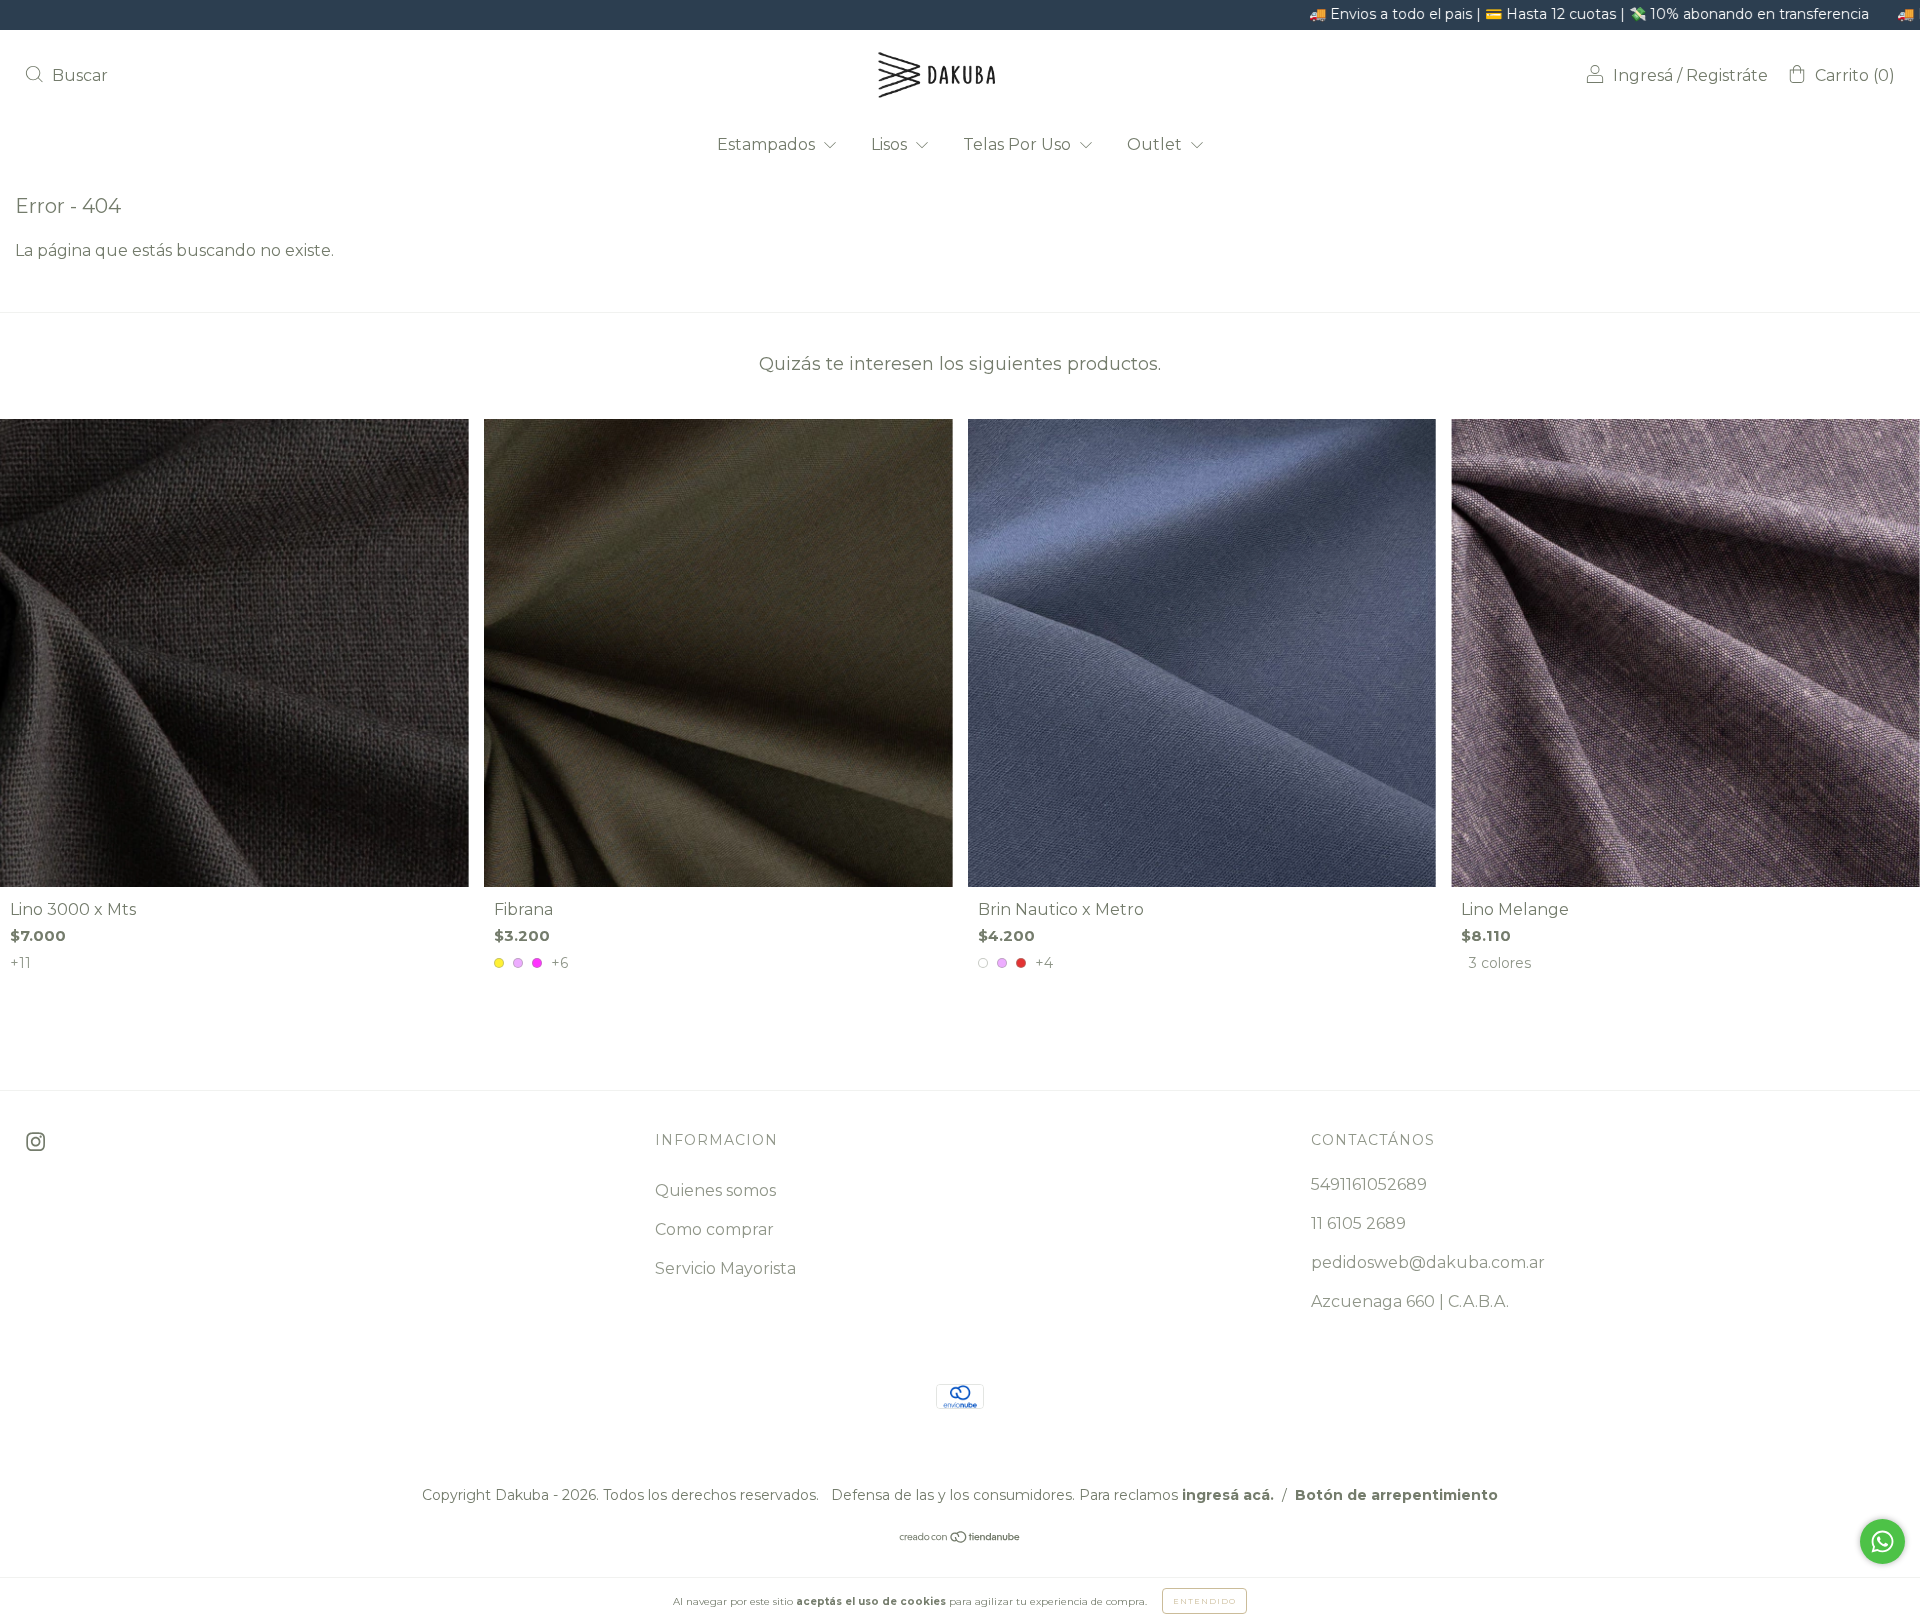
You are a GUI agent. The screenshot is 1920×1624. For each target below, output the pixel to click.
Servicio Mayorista (725, 1268)
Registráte (1727, 75)
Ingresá (1643, 75)
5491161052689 (1369, 1184)
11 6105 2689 (1358, 1223)
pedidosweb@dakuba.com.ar (1428, 1262)
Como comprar (714, 1229)
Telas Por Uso (1019, 144)
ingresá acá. (1228, 1495)
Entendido (1204, 1601)
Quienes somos (715, 1190)
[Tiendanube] (960, 1537)
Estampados (768, 144)
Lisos (891, 144)
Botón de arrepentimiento (1396, 1495)
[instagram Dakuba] (35, 1142)
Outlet (1156, 144)
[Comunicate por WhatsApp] (1882, 1541)
